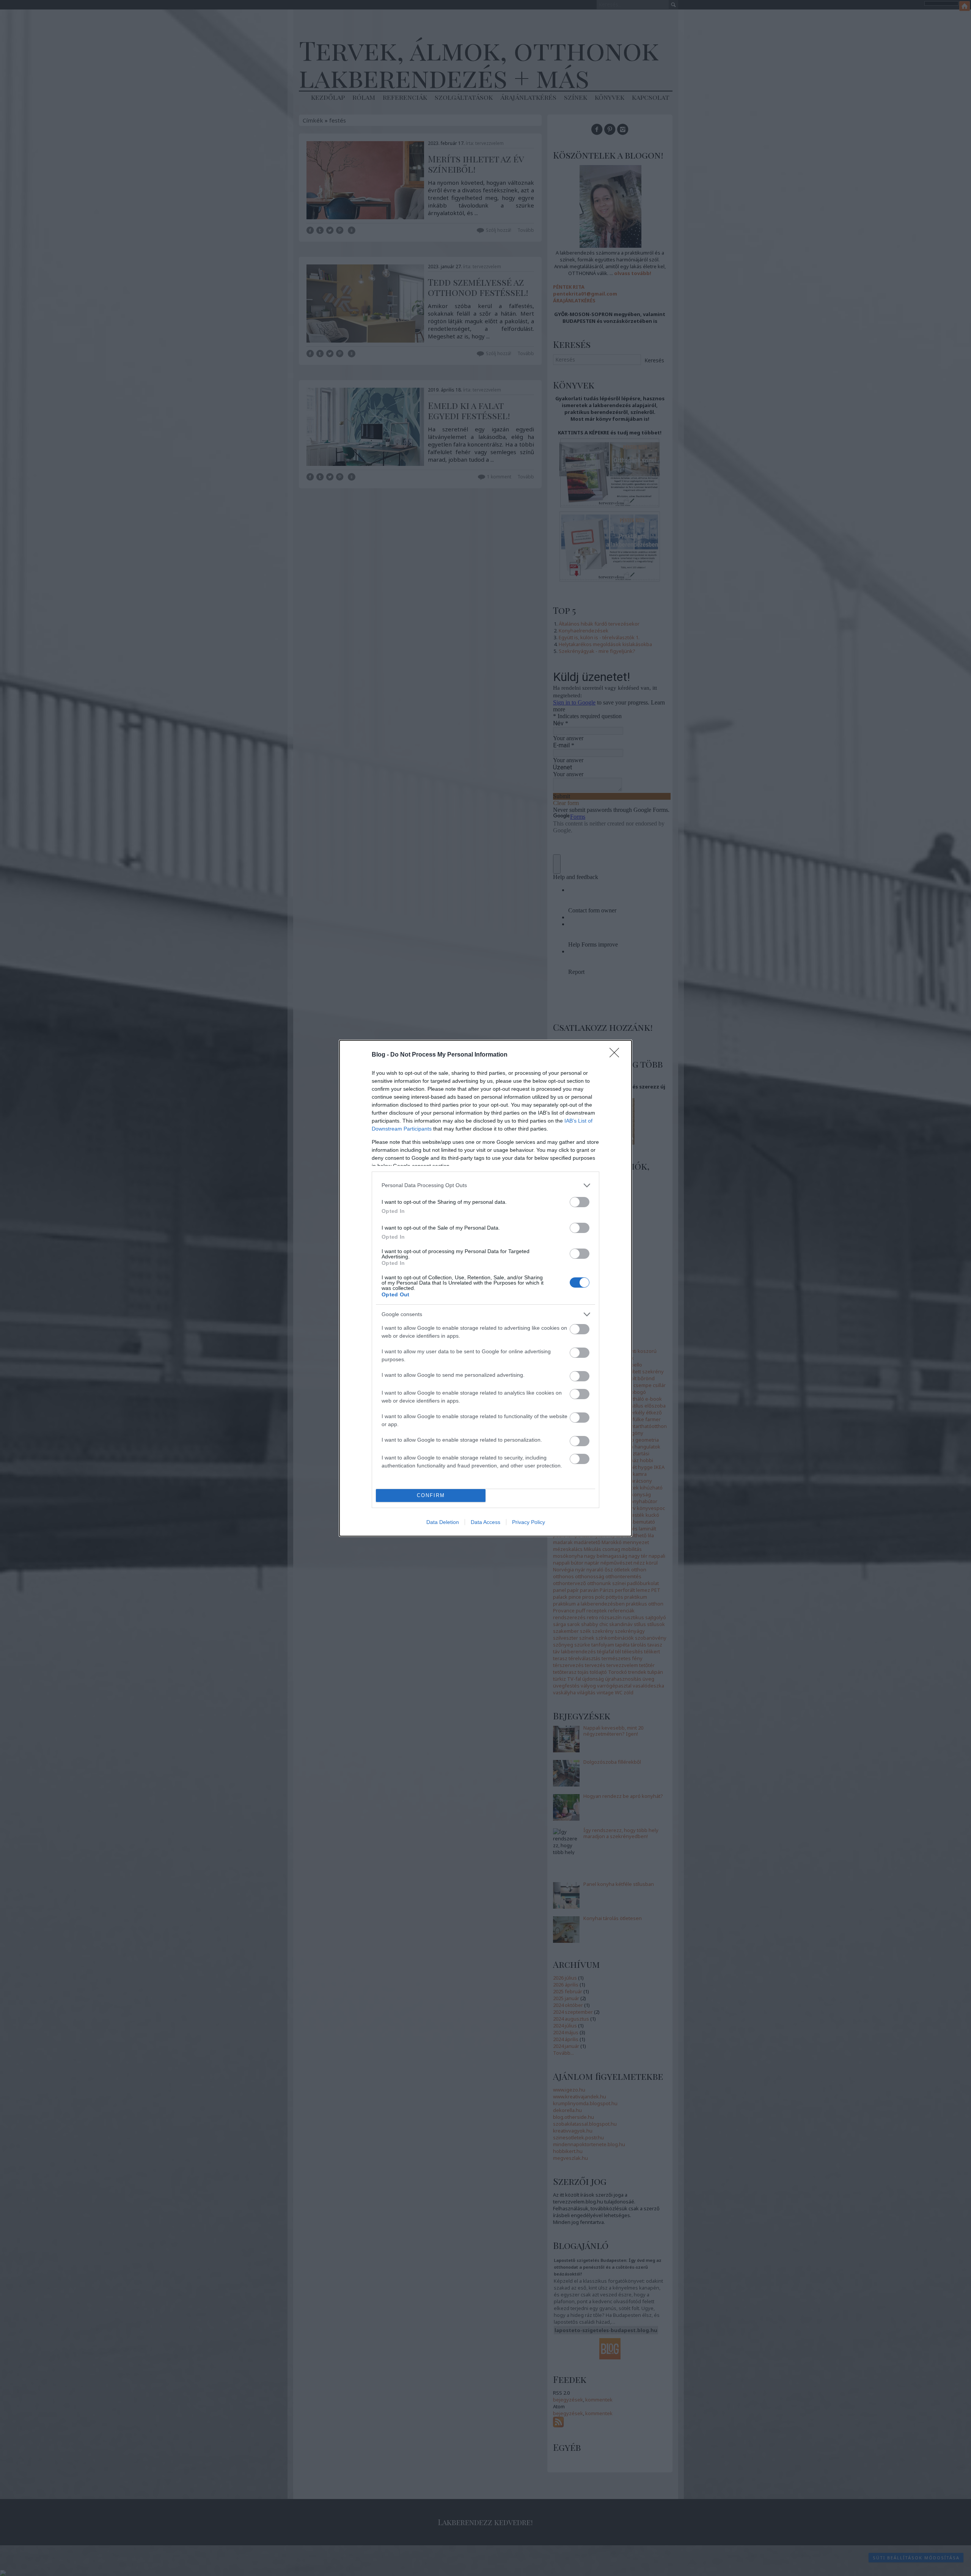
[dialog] (485, 1288)
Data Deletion (443, 1522)
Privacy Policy (529, 1522)
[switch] (580, 1202)
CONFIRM (431, 1495)
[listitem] (485, 1185)
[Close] (617, 1055)
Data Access (485, 1522)
